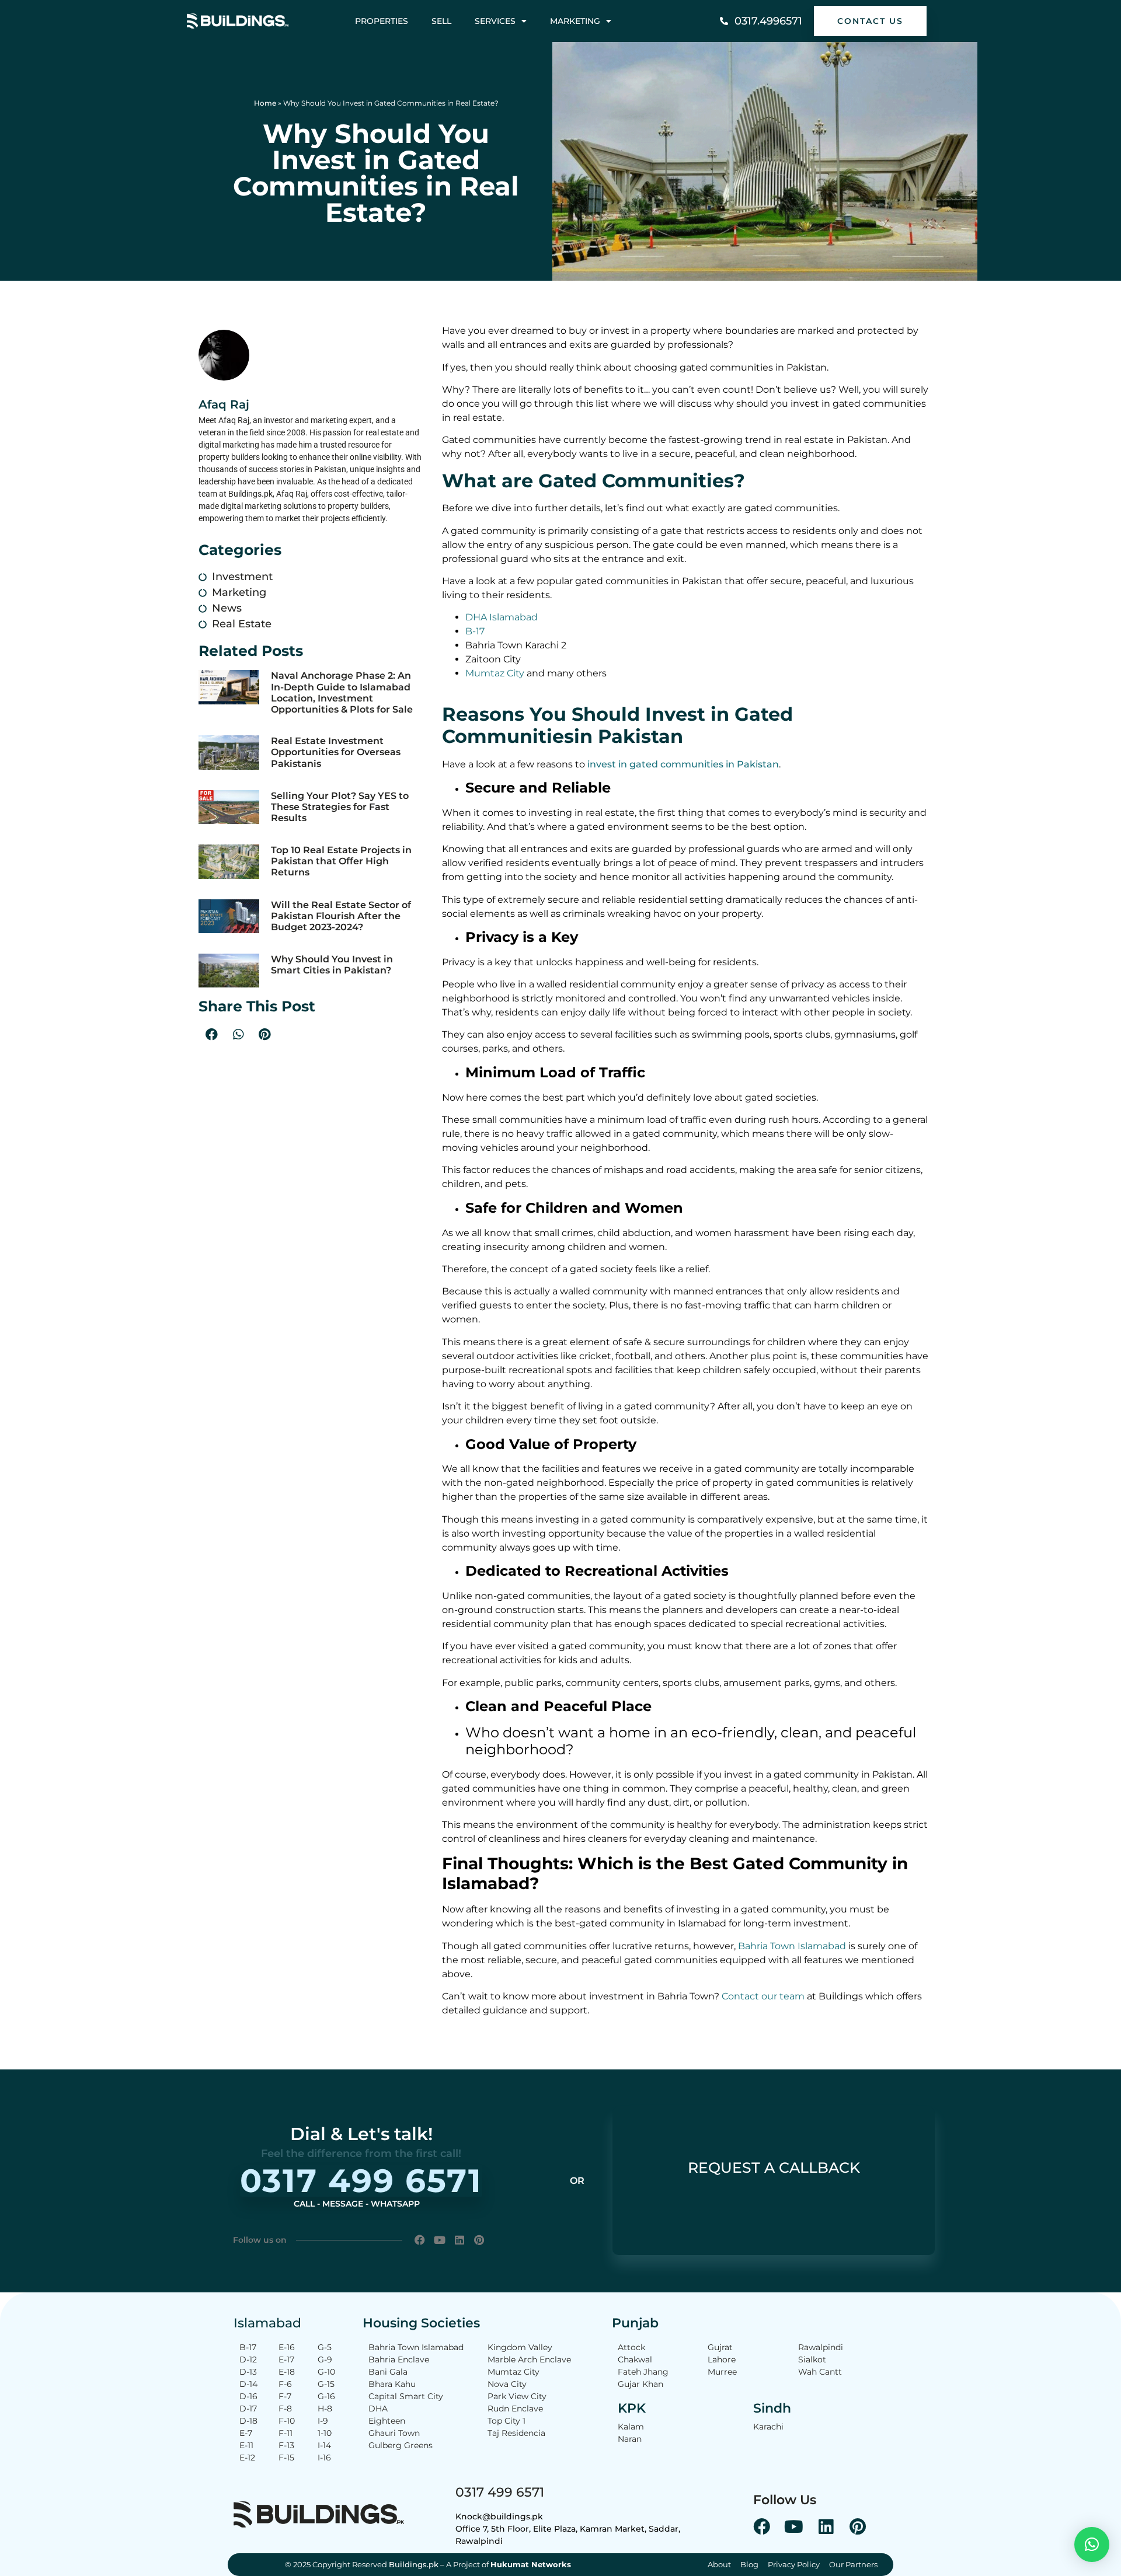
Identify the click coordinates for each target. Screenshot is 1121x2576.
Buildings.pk (414, 2564)
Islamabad (267, 2323)
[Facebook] (420, 2240)
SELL (441, 21)
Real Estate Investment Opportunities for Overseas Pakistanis (336, 752)
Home (265, 103)
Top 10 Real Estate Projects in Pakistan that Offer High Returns (341, 861)
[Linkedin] (459, 2240)
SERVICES (495, 21)
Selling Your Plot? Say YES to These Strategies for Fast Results (340, 807)
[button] (212, 1034)
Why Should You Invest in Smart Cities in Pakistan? (332, 965)
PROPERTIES (382, 21)
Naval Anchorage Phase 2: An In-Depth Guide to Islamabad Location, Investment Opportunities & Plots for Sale (342, 692)
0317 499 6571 (500, 2492)
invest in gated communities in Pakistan (683, 764)
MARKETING (575, 21)
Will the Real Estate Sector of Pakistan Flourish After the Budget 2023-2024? (341, 916)
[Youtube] (440, 2240)
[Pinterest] (479, 2240)
